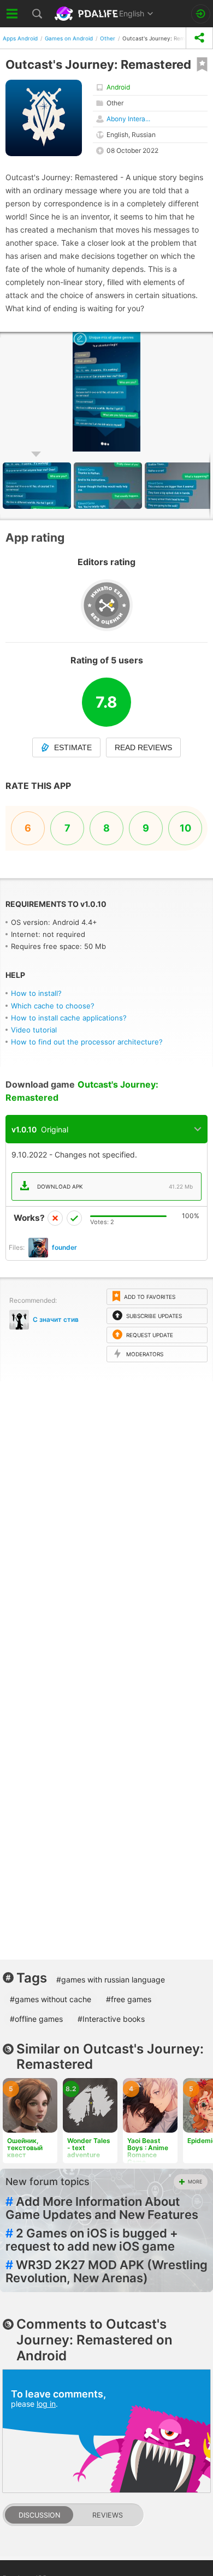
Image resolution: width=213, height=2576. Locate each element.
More (195, 2182)
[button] (109, 486)
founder (64, 1247)
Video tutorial (34, 1030)
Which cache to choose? (53, 1006)
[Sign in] (201, 14)
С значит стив (56, 1319)
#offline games (36, 2019)
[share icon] (199, 38)
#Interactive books (111, 2019)
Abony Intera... (128, 119)
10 (185, 828)
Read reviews (143, 747)
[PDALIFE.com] (87, 14)
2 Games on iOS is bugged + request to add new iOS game (92, 2240)
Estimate (73, 747)
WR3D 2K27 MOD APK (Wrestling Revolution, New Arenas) (106, 2271)
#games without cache (51, 1999)
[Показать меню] (12, 14)
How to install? (36, 993)
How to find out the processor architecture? (87, 1042)
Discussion (39, 2515)
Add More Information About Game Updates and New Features (102, 2208)
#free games (129, 1999)
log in (46, 2404)
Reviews (108, 2515)
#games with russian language (111, 1980)
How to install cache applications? (69, 1018)
